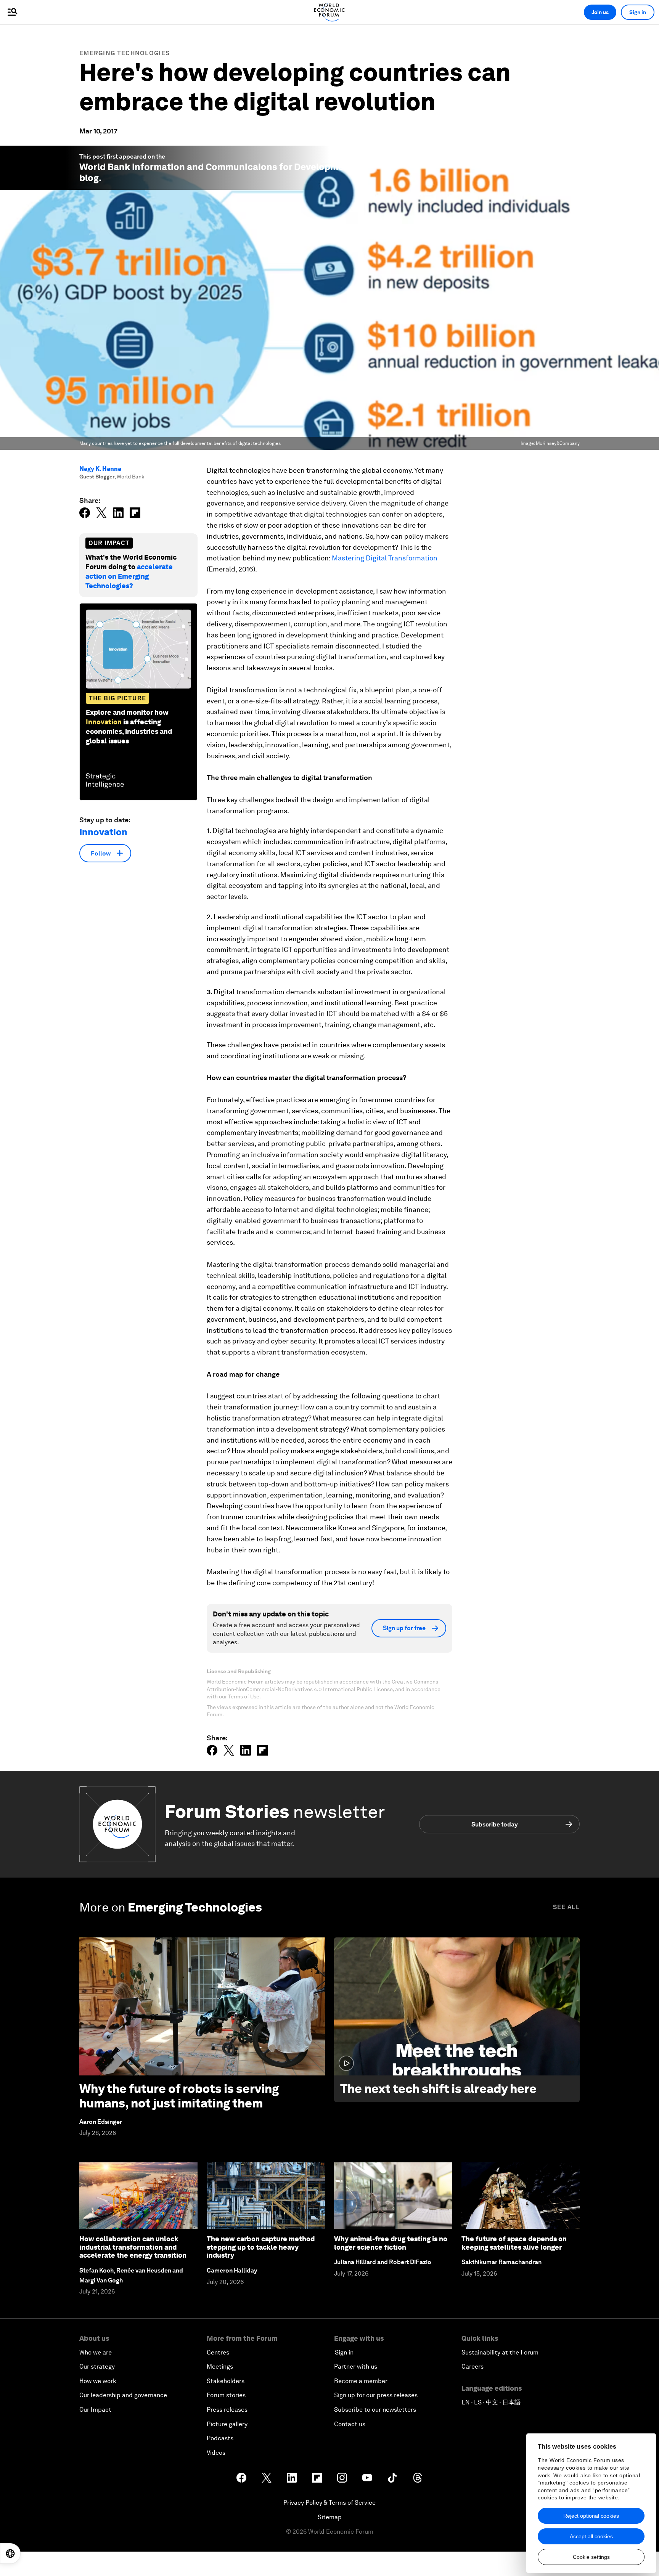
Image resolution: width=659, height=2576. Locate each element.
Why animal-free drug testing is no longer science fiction (391, 2243)
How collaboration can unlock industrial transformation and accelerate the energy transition (133, 2247)
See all (566, 1907)
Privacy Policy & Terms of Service (329, 2503)
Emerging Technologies (125, 53)
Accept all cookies (591, 2536)
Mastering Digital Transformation (385, 558)
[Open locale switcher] (10, 2554)
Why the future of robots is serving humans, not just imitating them (179, 2096)
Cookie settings (591, 2557)
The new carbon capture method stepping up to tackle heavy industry (261, 2247)
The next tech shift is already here (438, 2089)
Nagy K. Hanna (100, 469)
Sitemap (330, 2517)
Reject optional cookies (591, 2516)
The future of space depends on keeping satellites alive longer (514, 2243)
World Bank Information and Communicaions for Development (216, 167)
